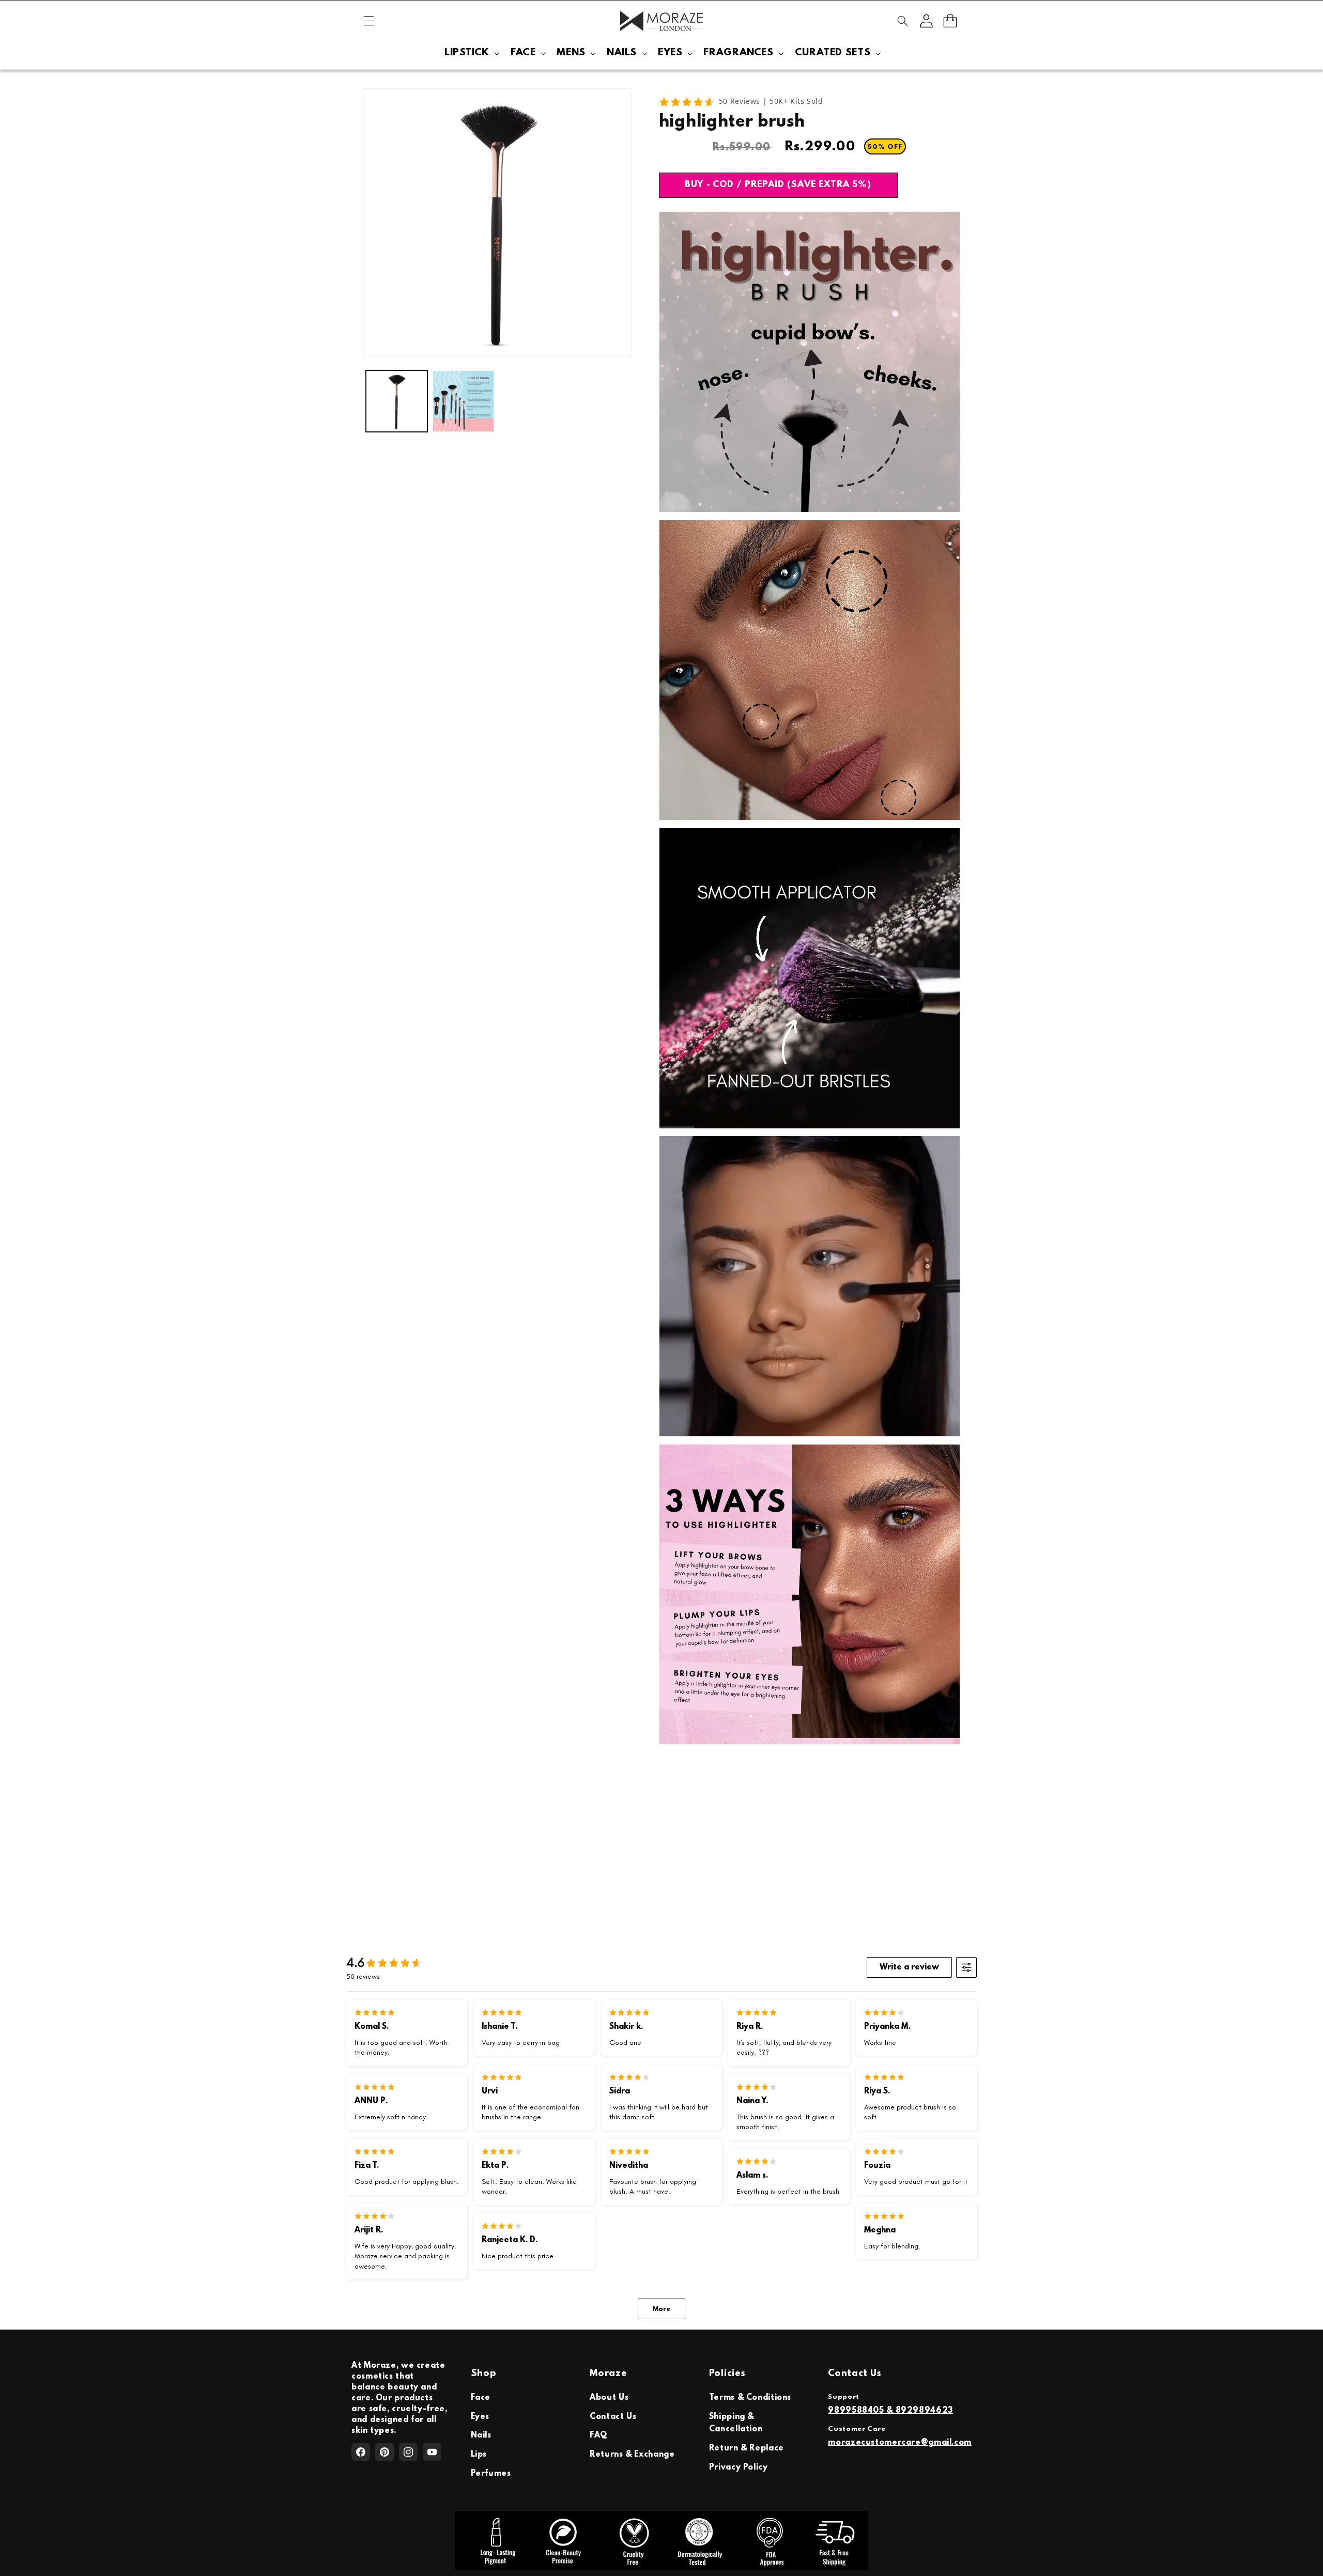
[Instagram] (408, 2452)
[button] (368, 21)
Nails (481, 2435)
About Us (609, 2398)
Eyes (480, 2417)
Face (481, 2398)
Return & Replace (747, 2448)
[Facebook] (361, 2452)
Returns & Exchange (632, 2455)
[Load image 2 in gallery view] (463, 401)
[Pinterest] (384, 2452)
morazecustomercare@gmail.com (900, 2443)
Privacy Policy (739, 2468)
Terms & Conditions (750, 2398)
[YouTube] (432, 2452)
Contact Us (613, 2417)
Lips (479, 2455)
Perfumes (491, 2474)
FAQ (598, 2435)
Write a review (909, 1967)
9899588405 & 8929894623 (890, 2411)
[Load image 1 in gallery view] (397, 401)
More (661, 2309)
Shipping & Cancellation (736, 2423)
